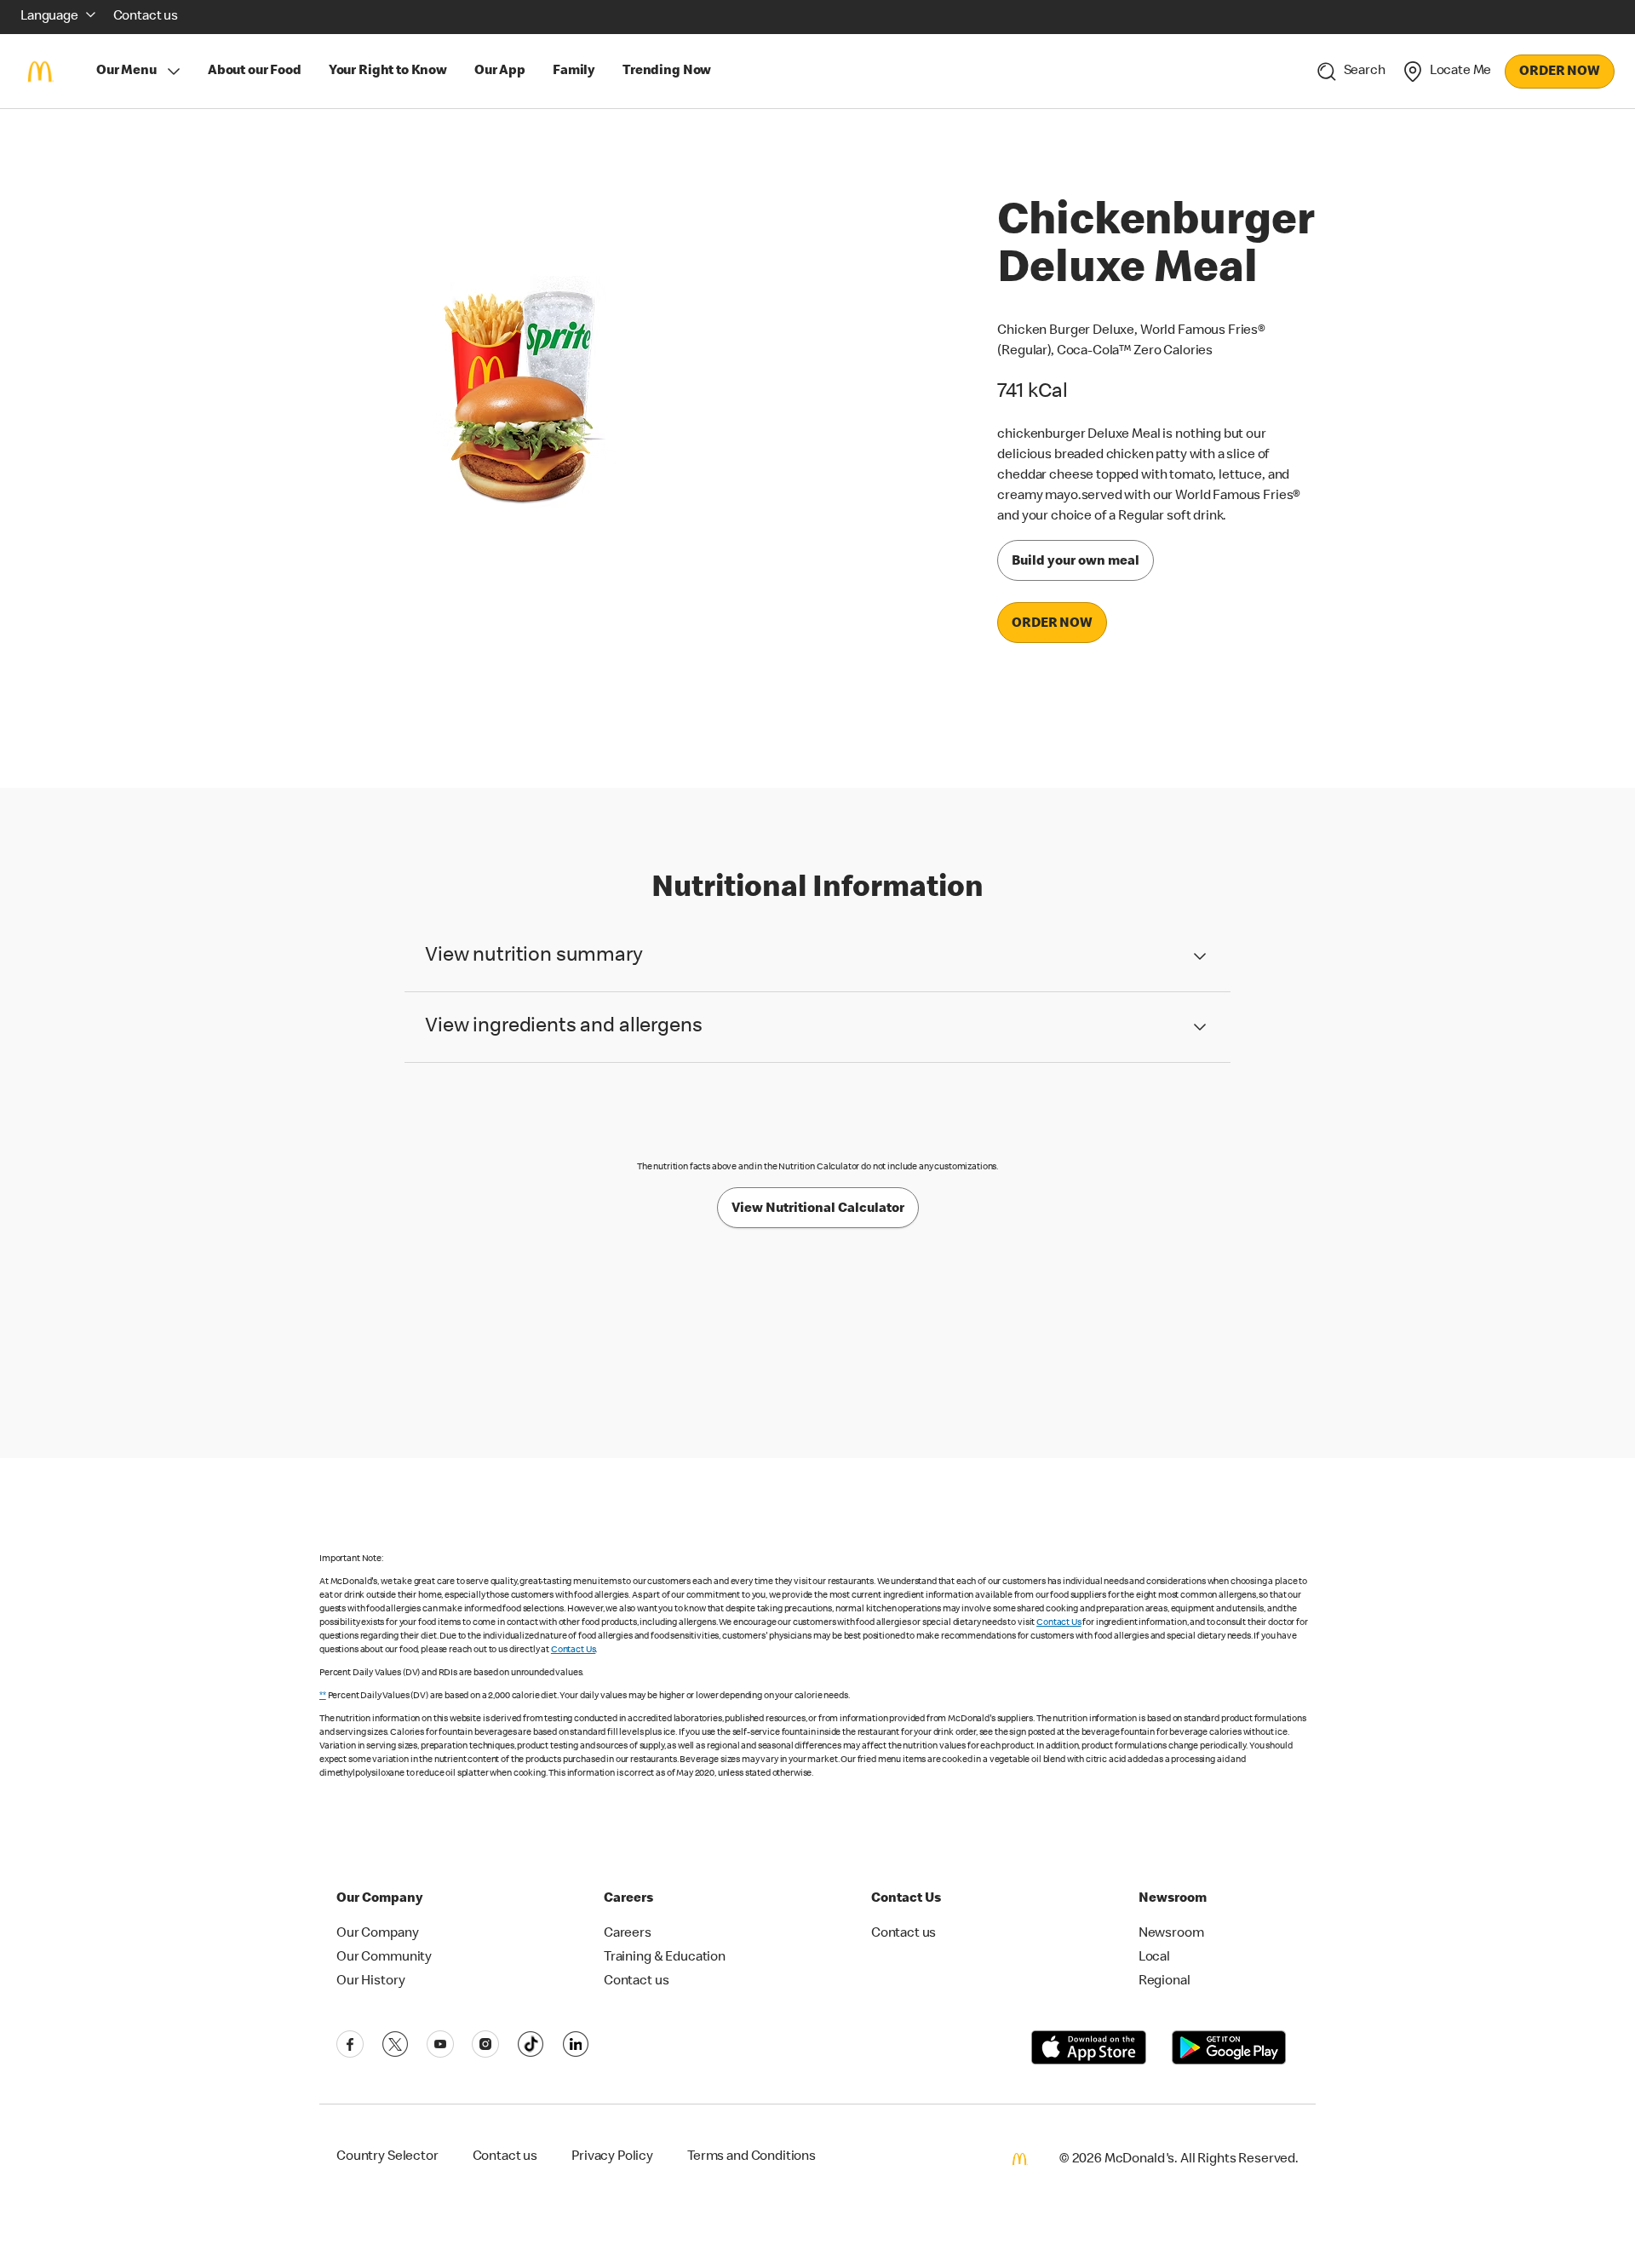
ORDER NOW (1560, 72)
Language (49, 17)
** (323, 1696)
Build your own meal (1076, 562)
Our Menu (126, 72)
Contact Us (1059, 1623)
